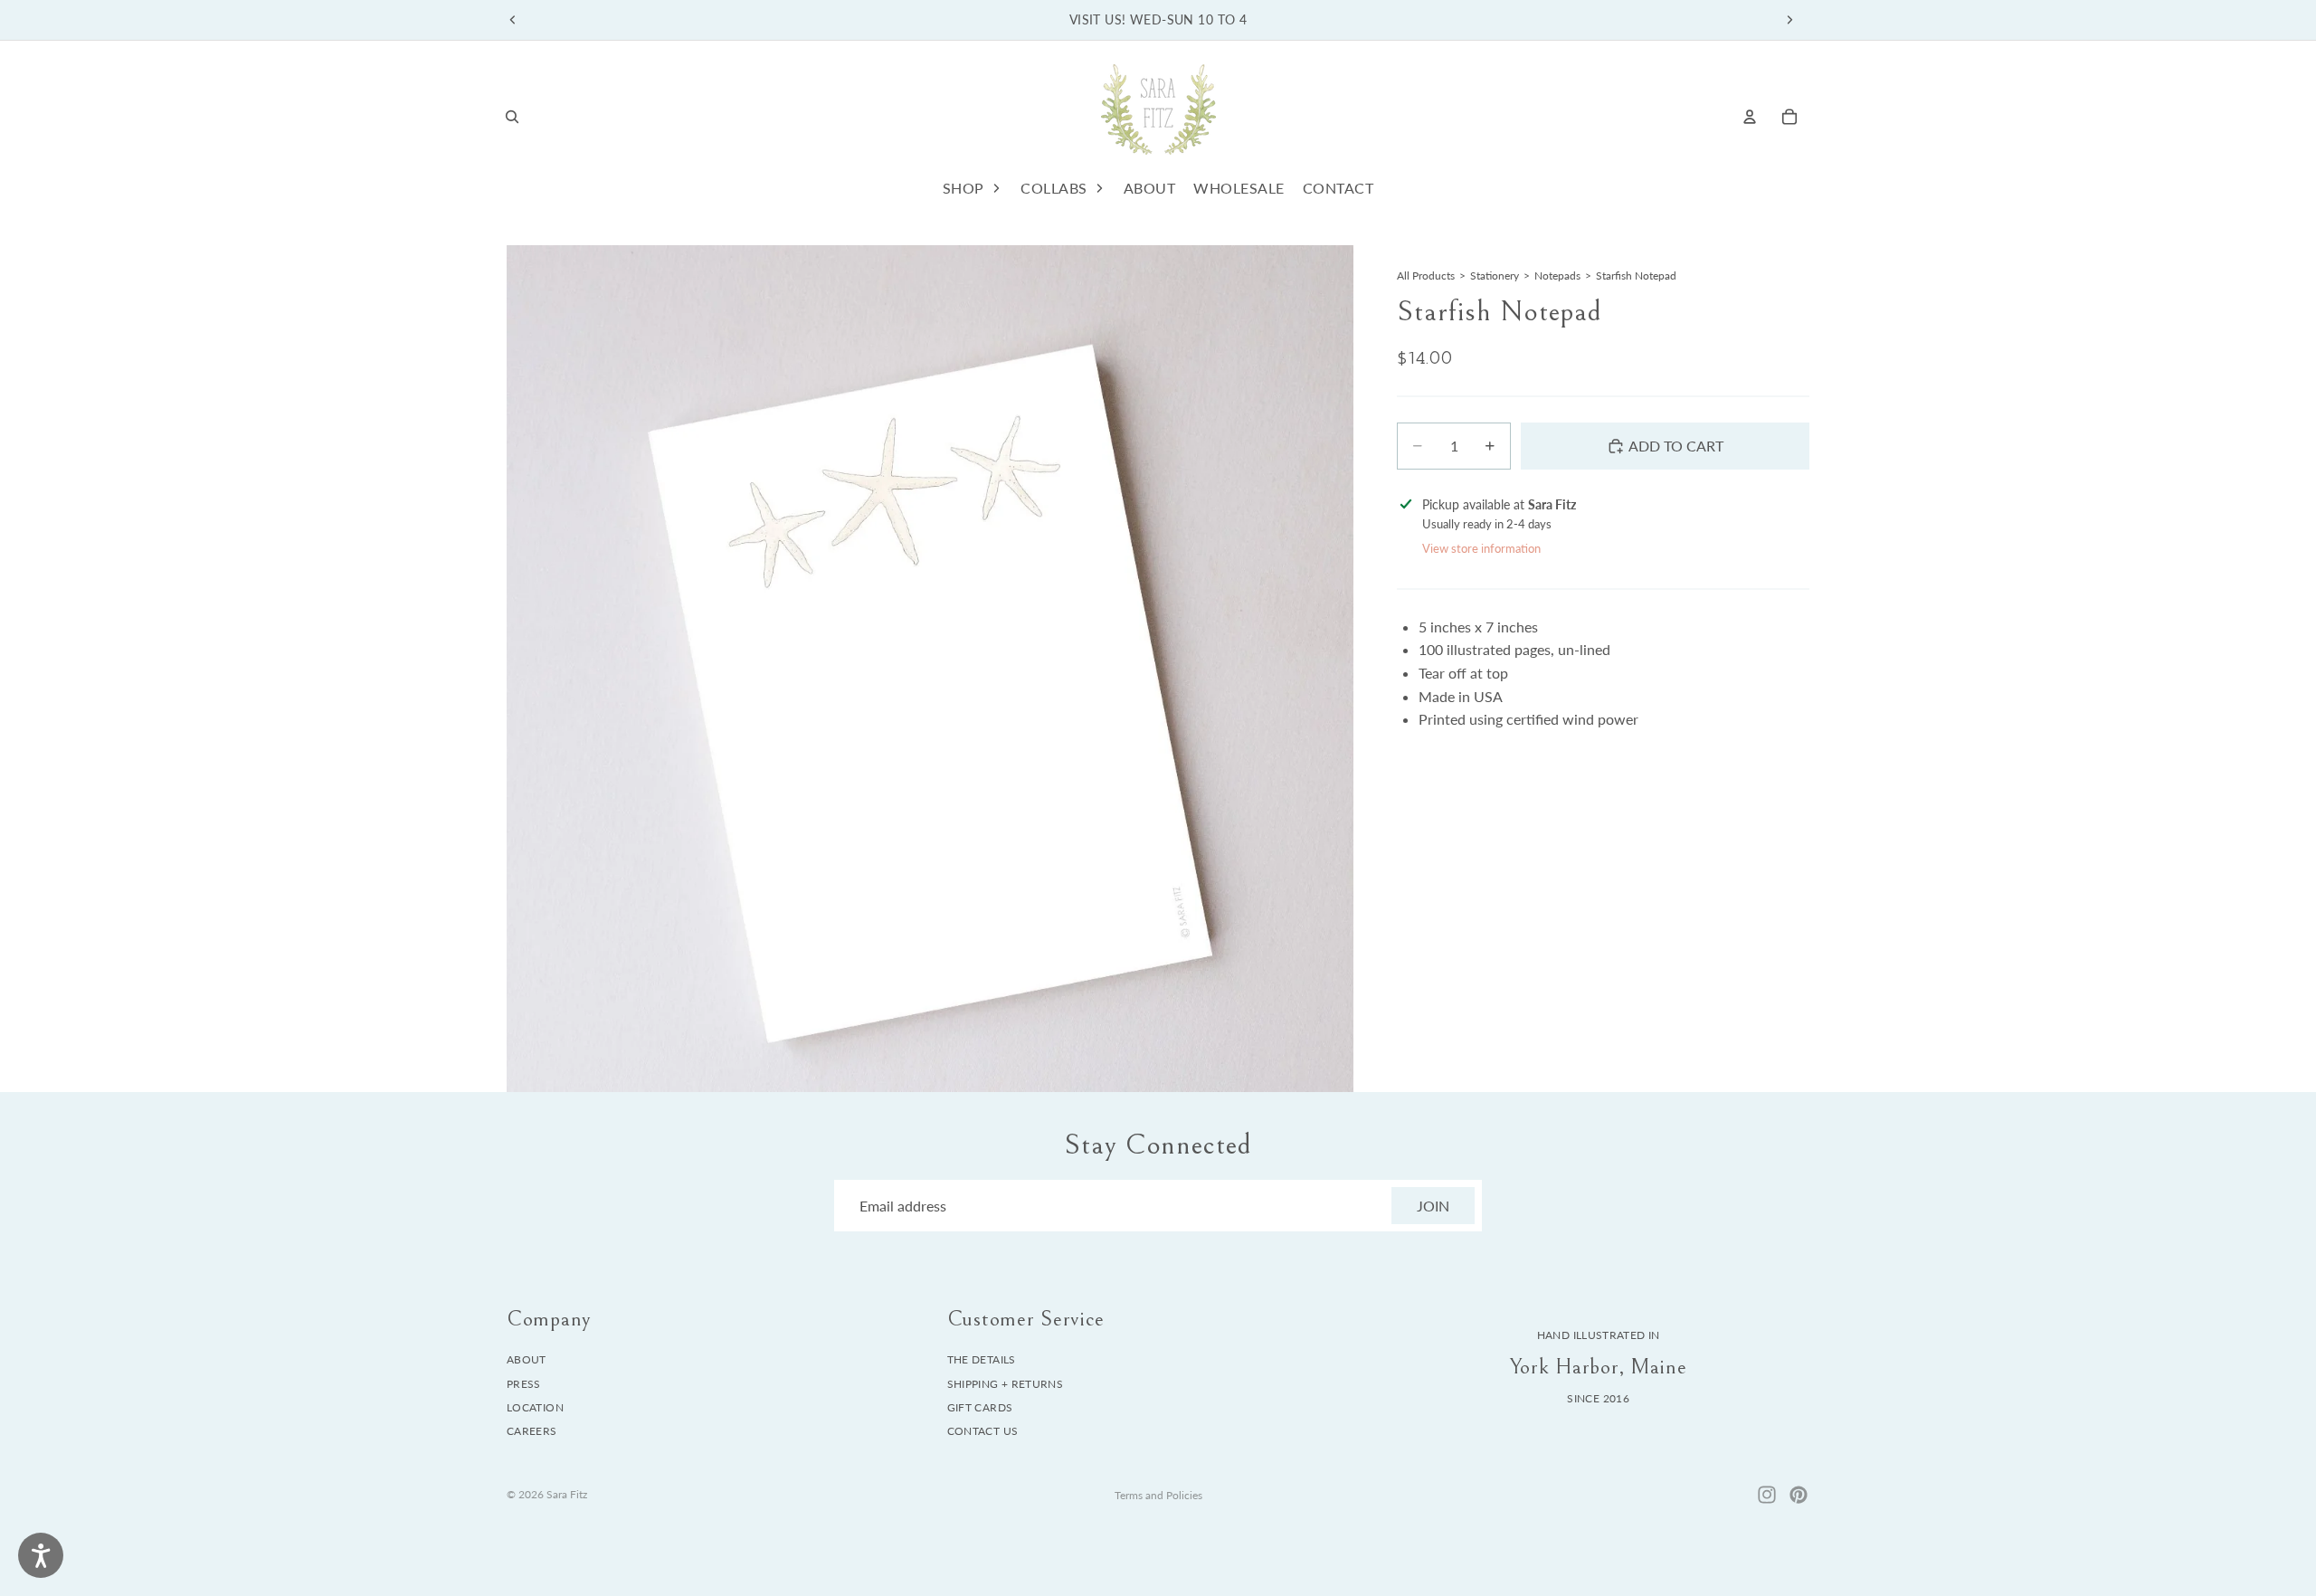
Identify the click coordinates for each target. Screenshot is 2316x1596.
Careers (532, 1432)
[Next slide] (1789, 20)
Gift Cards (980, 1407)
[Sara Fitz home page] (1158, 116)
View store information (1481, 548)
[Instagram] (1767, 1495)
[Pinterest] (1799, 1495)
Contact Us (983, 1432)
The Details (982, 1359)
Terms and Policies (1158, 1495)
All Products (1426, 275)
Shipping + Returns (1005, 1384)
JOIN (1433, 1206)
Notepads (1557, 275)
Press (524, 1384)
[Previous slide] (513, 20)
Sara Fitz (567, 1494)
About (527, 1359)
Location (535, 1407)
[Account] (1750, 117)
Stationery (1495, 275)
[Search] (512, 117)
